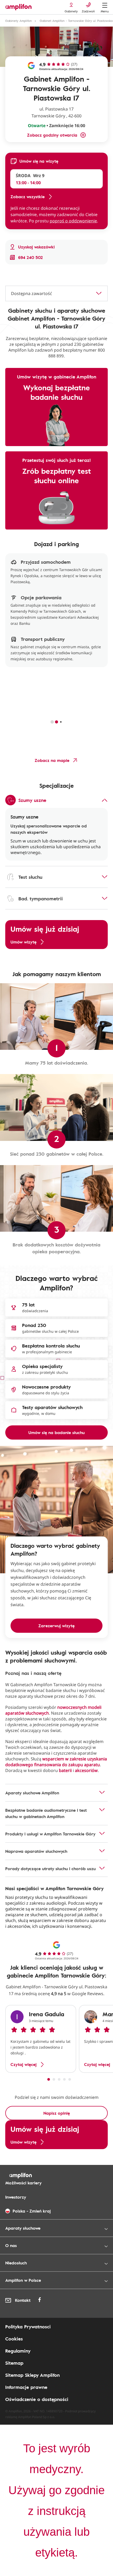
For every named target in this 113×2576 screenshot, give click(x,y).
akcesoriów (86, 1770)
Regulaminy (18, 2351)
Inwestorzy (16, 2197)
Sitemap (14, 2363)
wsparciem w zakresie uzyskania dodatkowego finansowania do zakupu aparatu (56, 1762)
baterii (65, 1770)
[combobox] (56, 293)
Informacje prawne (26, 2387)
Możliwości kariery (23, 2183)
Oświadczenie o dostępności (37, 2399)
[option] (41, 2039)
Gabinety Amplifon (19, 21)
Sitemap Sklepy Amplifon (32, 2375)
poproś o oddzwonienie (73, 221)
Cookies (14, 2339)
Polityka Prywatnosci (28, 2327)
